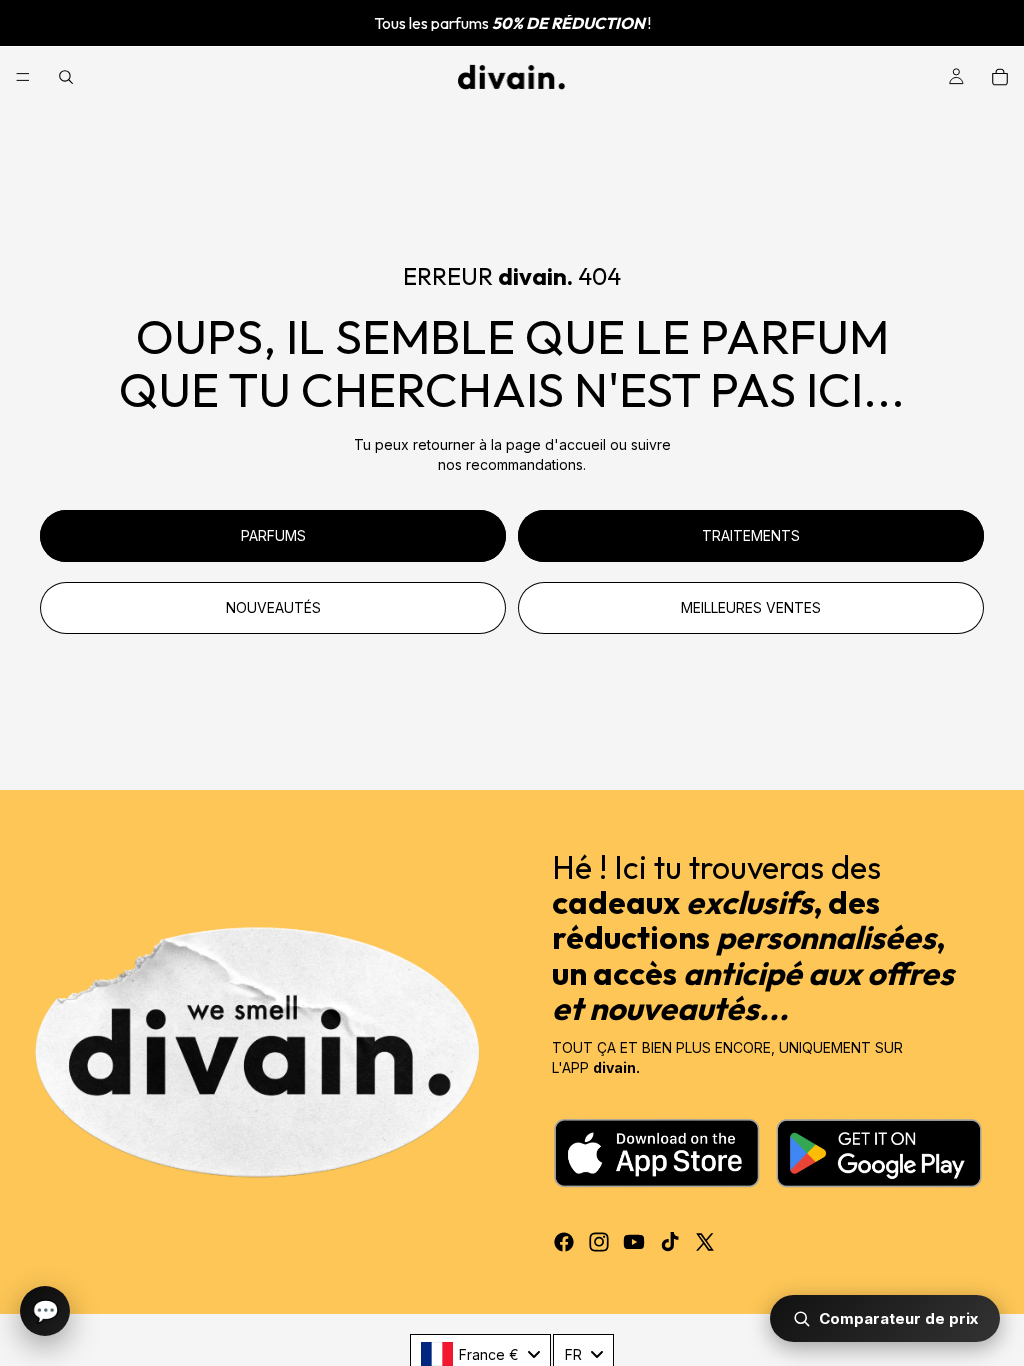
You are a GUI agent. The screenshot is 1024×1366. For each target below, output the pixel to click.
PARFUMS (273, 535)
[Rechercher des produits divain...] (66, 77)
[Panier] (1000, 77)
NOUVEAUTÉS (273, 607)
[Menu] (23, 77)
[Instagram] (599, 1242)
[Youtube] (634, 1242)
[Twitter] (705, 1242)
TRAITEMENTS (751, 535)
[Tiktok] (670, 1242)
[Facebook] (564, 1242)
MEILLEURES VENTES (751, 607)
